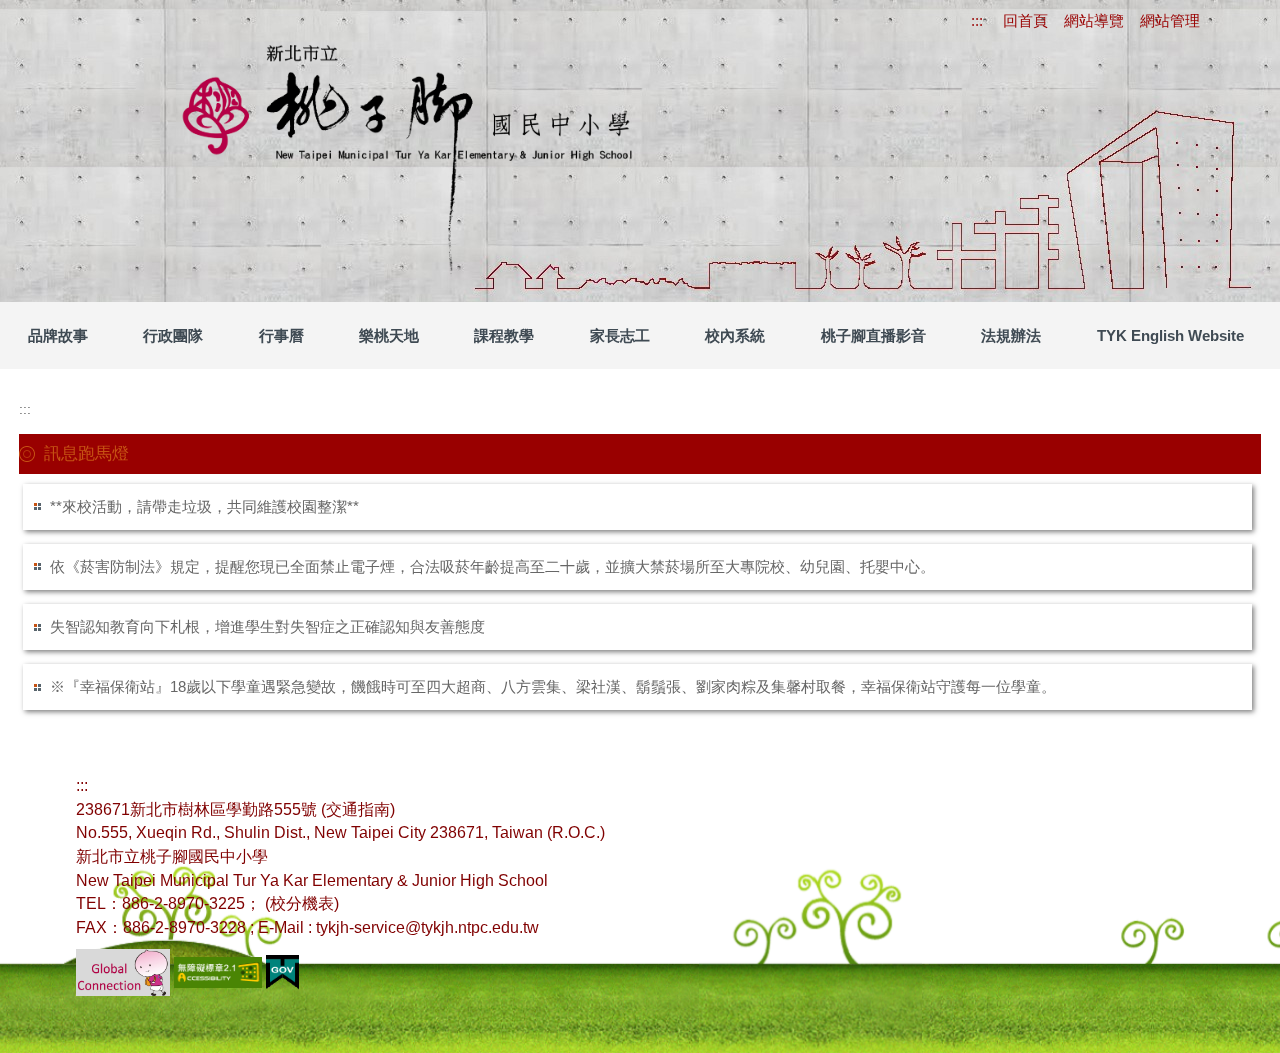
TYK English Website (1170, 335)
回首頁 (1025, 20)
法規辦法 (1011, 335)
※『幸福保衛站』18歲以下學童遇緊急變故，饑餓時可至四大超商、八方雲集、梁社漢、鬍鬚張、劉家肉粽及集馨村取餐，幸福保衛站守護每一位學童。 (553, 686)
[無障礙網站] (220, 971)
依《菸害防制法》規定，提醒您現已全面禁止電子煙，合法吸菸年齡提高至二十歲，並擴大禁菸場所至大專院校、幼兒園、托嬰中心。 (492, 566)
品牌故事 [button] (58, 335)
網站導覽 (1094, 20)
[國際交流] (123, 971)
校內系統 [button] (735, 335)
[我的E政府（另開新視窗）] (282, 971)
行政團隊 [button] (173, 335)
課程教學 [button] (504, 335)
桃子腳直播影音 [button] (873, 335)
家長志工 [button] (620, 335)
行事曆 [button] (281, 335)
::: (977, 20)
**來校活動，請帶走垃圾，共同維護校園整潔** (204, 506)
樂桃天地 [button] (389, 335)
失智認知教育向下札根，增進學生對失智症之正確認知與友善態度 (267, 626)
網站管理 (1170, 20)
